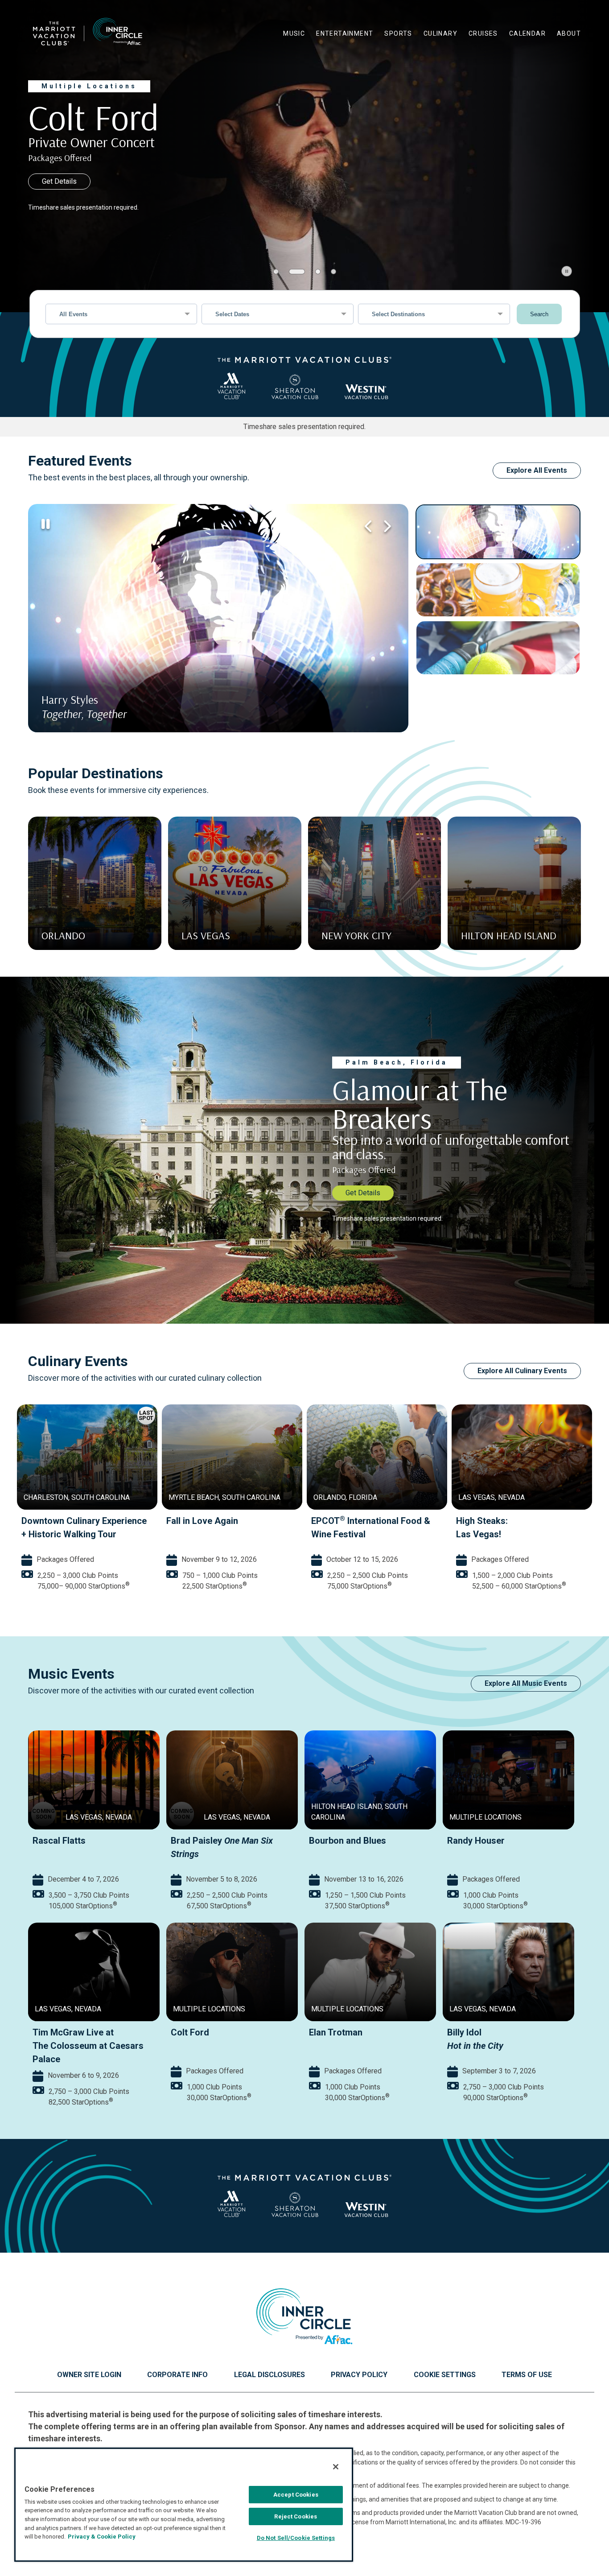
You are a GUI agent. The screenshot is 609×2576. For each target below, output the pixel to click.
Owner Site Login (89, 2375)
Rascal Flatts (59, 1841)
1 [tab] (276, 272)
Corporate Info (177, 2375)
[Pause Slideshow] (567, 271)
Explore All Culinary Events (522, 1371)
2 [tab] (292, 272)
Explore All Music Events (526, 1683)
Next (386, 526)
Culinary (440, 33)
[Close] (336, 2467)
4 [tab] (333, 272)
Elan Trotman (336, 2032)
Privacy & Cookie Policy (102, 2537)
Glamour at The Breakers (72, 1521)
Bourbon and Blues (348, 1841)
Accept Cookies (296, 2495)
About (569, 33)
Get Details (59, 181)
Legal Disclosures (270, 2375)
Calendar (527, 33)
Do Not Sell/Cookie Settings (296, 2538)
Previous (368, 526)
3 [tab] (313, 272)
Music (294, 33)
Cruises (483, 33)
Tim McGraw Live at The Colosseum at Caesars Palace (88, 2046)
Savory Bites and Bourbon (364, 1521)
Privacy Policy (359, 2375)
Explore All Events (537, 470)
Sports (398, 33)
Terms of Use (527, 2375)
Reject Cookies (296, 2516)
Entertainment (345, 33)
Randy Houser (476, 1841)
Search (539, 314)
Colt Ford (190, 2032)
